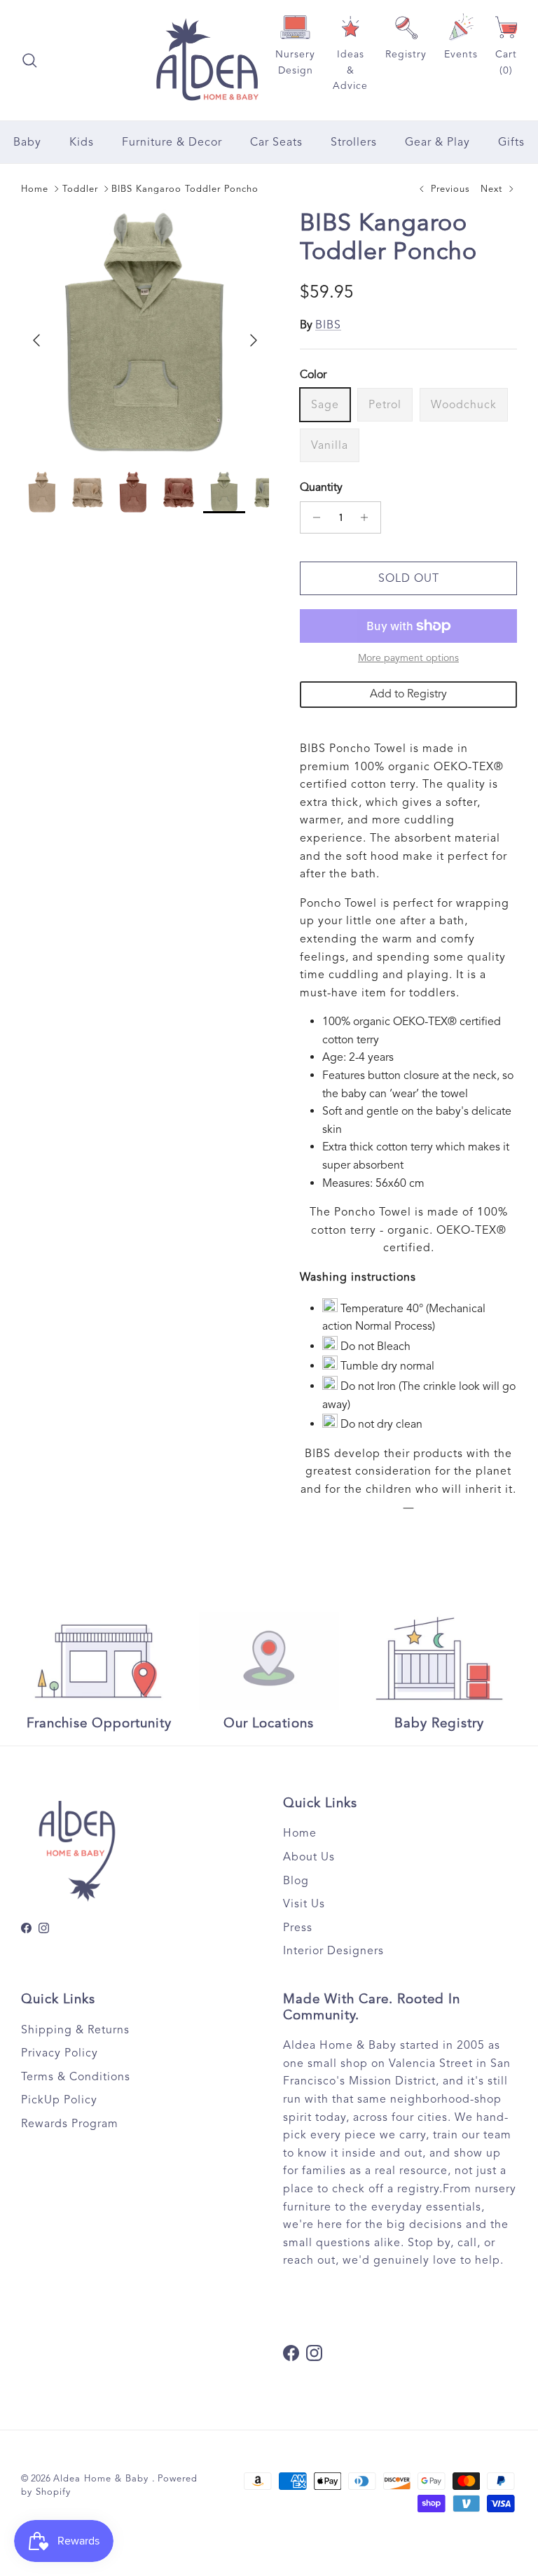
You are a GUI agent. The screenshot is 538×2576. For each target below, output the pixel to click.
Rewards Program (70, 2124)
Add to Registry (408, 694)
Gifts (511, 142)
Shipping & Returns (75, 2030)
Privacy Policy (60, 2053)
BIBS (328, 325)
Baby (27, 142)
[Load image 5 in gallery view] (145, 333)
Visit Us (304, 1904)
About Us (309, 1857)
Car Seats (276, 142)
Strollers (354, 142)
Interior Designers (333, 1951)
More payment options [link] (408, 658)
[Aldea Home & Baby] (207, 60)
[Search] (29, 60)
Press (298, 1928)
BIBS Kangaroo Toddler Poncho (185, 189)
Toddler (80, 189)
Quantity (321, 487)
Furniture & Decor (172, 142)
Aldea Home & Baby (103, 2479)
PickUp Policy (59, 2100)
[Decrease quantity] (313, 517)
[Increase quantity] (368, 517)
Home (35, 189)
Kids (82, 142)
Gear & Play (437, 142)
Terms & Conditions (76, 2077)
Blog (296, 1881)
